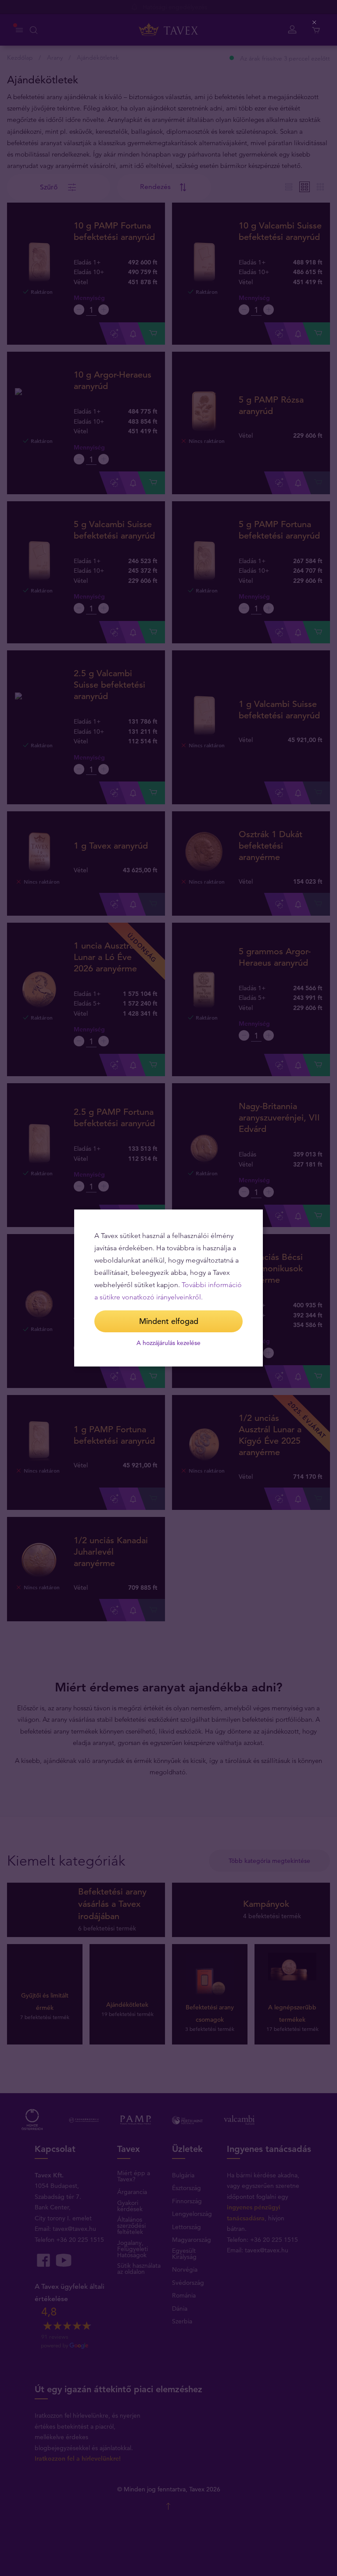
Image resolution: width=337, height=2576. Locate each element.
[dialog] (168, 1288)
